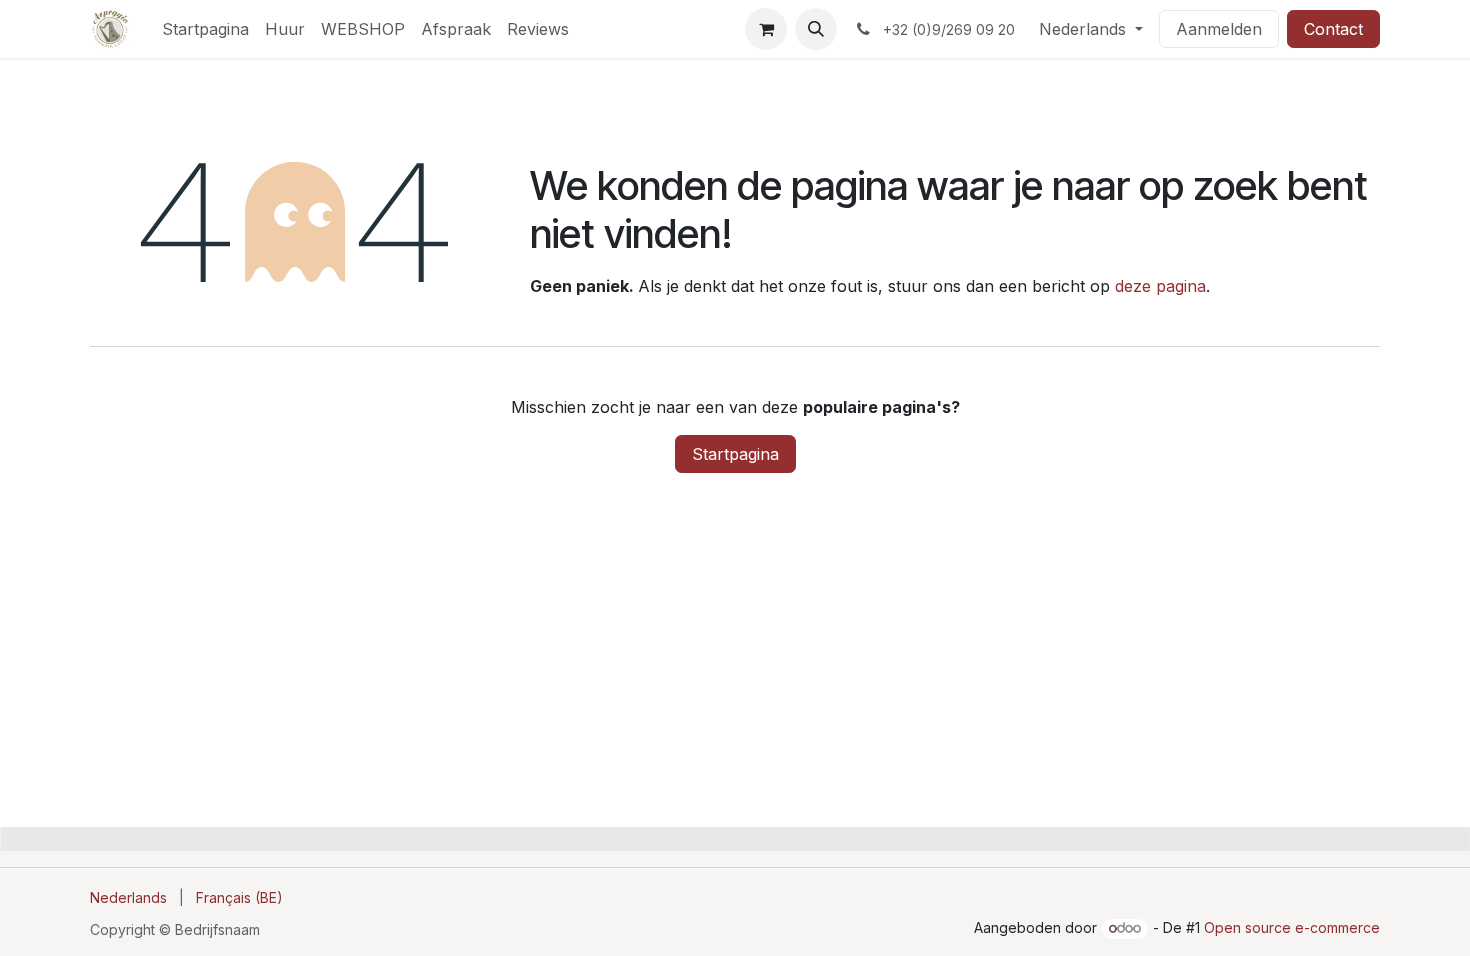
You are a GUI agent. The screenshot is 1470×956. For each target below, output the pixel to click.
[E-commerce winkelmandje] (766, 29)
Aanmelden (1219, 29)
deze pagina (1160, 286)
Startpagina (735, 454)
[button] (816, 29)
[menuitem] (205, 29)
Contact (1333, 29)
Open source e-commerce (1292, 927)
